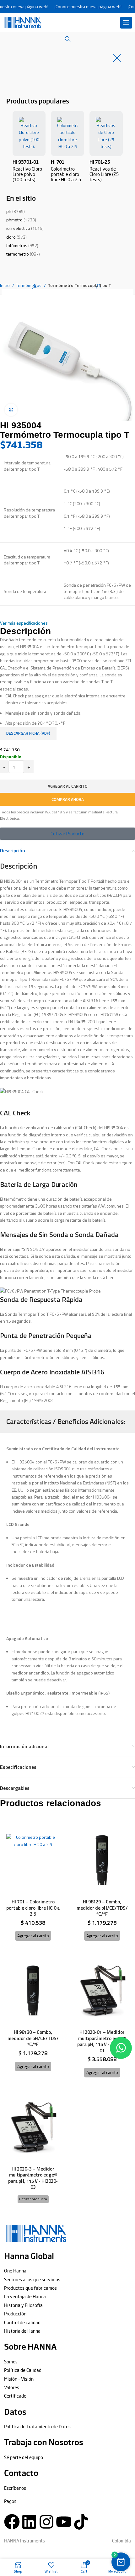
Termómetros (29, 285)
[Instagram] (46, 2522)
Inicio (5, 285)
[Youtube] (64, 2522)
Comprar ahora (68, 799)
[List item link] (67, 2271)
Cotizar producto (33, 2199)
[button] (126, 23)
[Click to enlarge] (11, 410)
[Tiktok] (81, 2522)
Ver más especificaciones (24, 623)
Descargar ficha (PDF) (28, 733)
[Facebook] (12, 2522)
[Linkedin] (29, 2522)
